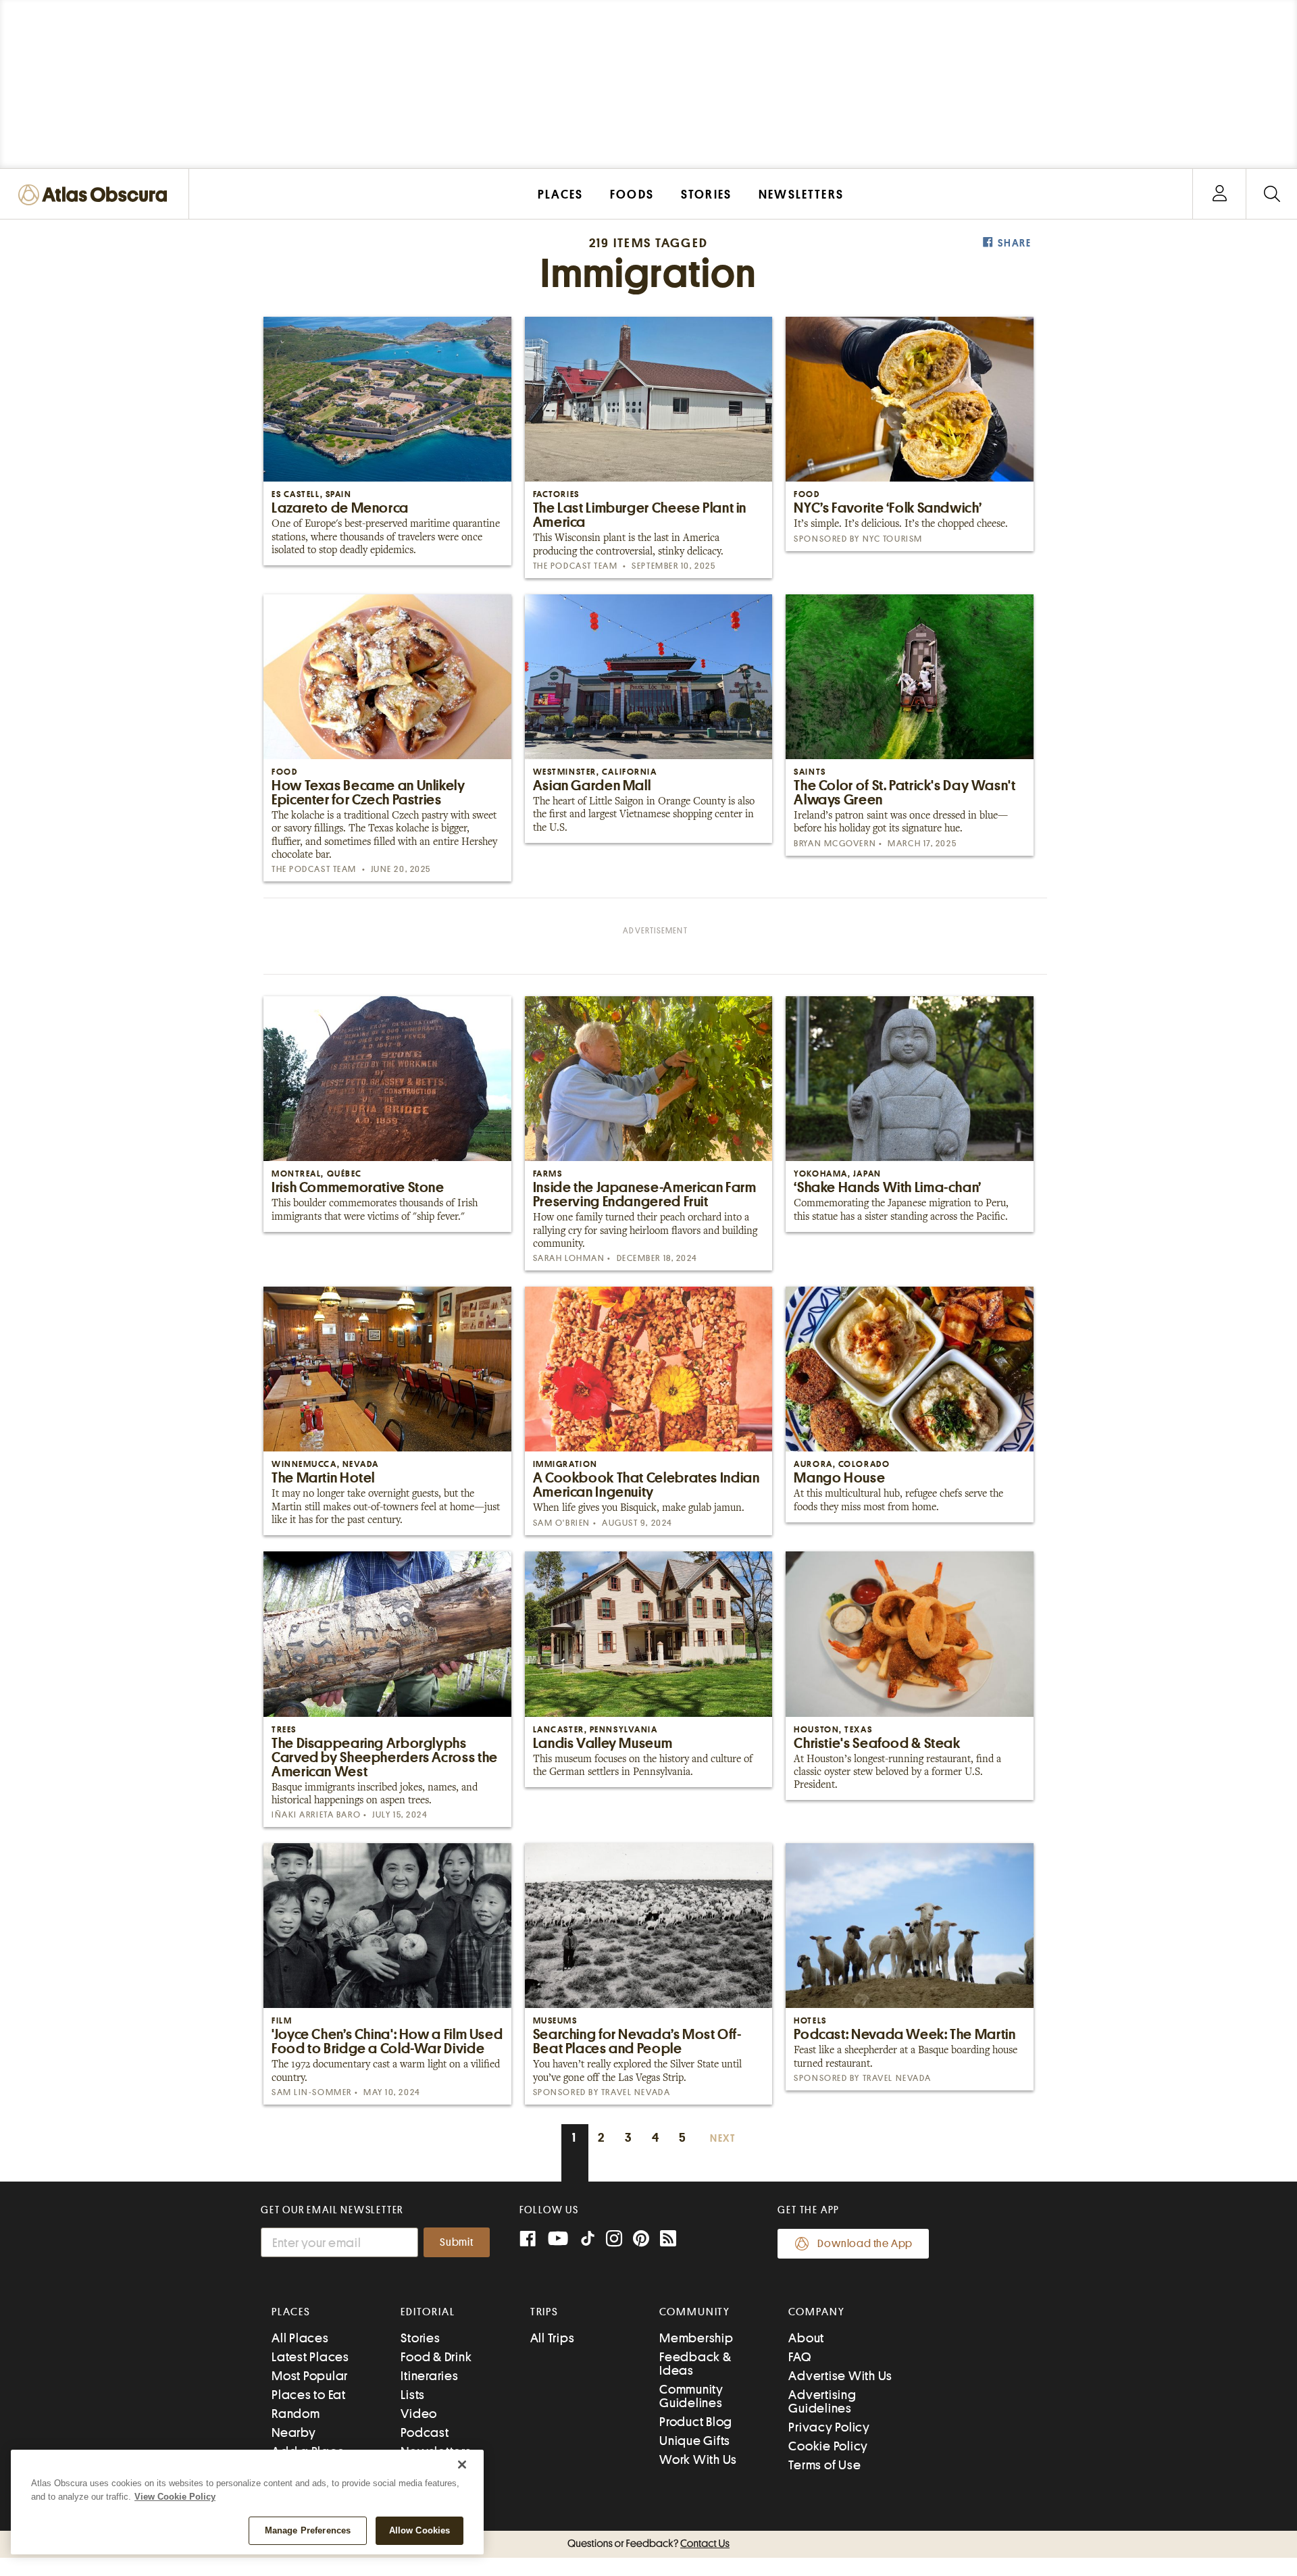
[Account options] (1220, 194)
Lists (413, 2395)
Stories (420, 2338)
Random (296, 2414)
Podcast (425, 2432)
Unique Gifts (695, 2441)
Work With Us (698, 2459)
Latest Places (310, 2357)
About (806, 2338)
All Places (300, 2338)
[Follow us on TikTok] (588, 2241)
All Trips (553, 2338)
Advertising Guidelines (822, 2401)
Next (723, 2139)
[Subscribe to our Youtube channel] (558, 2240)
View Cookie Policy (175, 2497)
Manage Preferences (308, 2530)
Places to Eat (309, 2395)
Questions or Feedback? (648, 2544)
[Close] (462, 2465)
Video (419, 2414)
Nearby (294, 2432)
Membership (696, 2338)
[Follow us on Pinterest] (641, 2240)
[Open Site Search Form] (1272, 194)
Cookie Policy (828, 2446)
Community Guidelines (691, 2396)
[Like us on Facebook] (528, 2240)
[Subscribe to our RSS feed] (668, 2240)
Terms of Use (824, 2465)
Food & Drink (436, 2357)
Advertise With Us (840, 2376)
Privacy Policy (829, 2427)
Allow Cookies (420, 2530)
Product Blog (696, 2422)
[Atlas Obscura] (96, 196)
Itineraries (429, 2376)
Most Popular (310, 2376)
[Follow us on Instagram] (614, 2240)
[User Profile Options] (1219, 194)
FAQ (799, 2357)
